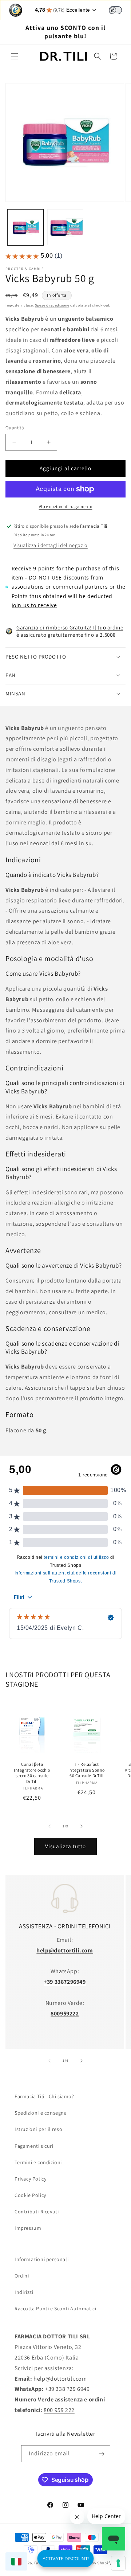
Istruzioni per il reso (38, 2129)
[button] (15, 56)
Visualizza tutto (65, 1846)
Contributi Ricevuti (37, 2212)
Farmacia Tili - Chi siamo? (44, 2096)
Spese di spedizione (52, 305)
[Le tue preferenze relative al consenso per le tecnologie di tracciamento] (118, 2563)
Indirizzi (24, 2292)
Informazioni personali (41, 2259)
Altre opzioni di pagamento (66, 506)
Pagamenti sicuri (34, 2146)
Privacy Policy (30, 2179)
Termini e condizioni (38, 2162)
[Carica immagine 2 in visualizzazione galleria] (65, 227)
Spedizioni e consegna (41, 2113)
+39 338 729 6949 (68, 2389)
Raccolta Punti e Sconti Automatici (55, 2308)
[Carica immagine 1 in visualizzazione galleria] (25, 227)
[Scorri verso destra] (82, 1826)
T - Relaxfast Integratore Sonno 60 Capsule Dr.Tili (87, 1770)
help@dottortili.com (60, 2379)
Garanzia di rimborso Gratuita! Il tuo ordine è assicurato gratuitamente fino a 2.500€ (70, 631)
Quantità (15, 428)
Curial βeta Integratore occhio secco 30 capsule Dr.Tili (32, 1773)
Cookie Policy (30, 2195)
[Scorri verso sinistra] (49, 1826)
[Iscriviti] (102, 2454)
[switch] (115, 10)
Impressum (28, 2228)
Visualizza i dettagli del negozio (51, 545)
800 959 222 (59, 2410)
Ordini (22, 2276)
